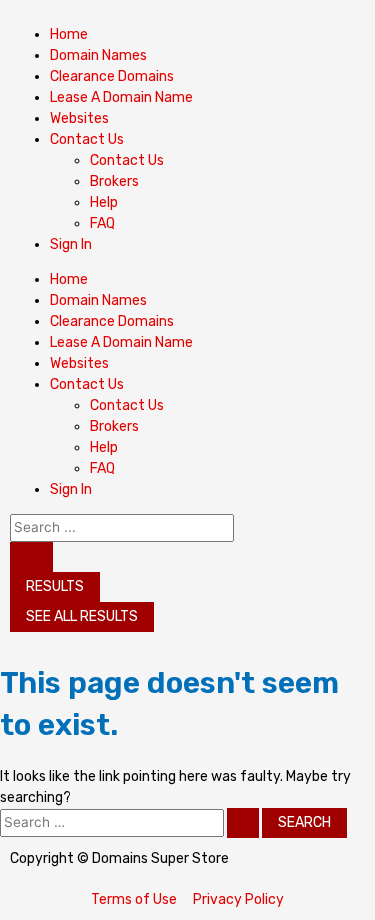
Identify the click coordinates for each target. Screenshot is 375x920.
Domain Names (98, 55)
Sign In (71, 244)
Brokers (114, 181)
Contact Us (127, 160)
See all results (82, 616)
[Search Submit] (243, 823)
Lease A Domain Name (121, 97)
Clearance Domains (112, 76)
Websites (79, 118)
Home (69, 34)
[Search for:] (131, 822)
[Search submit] (31, 557)
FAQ (102, 223)
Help (104, 202)
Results (55, 586)
